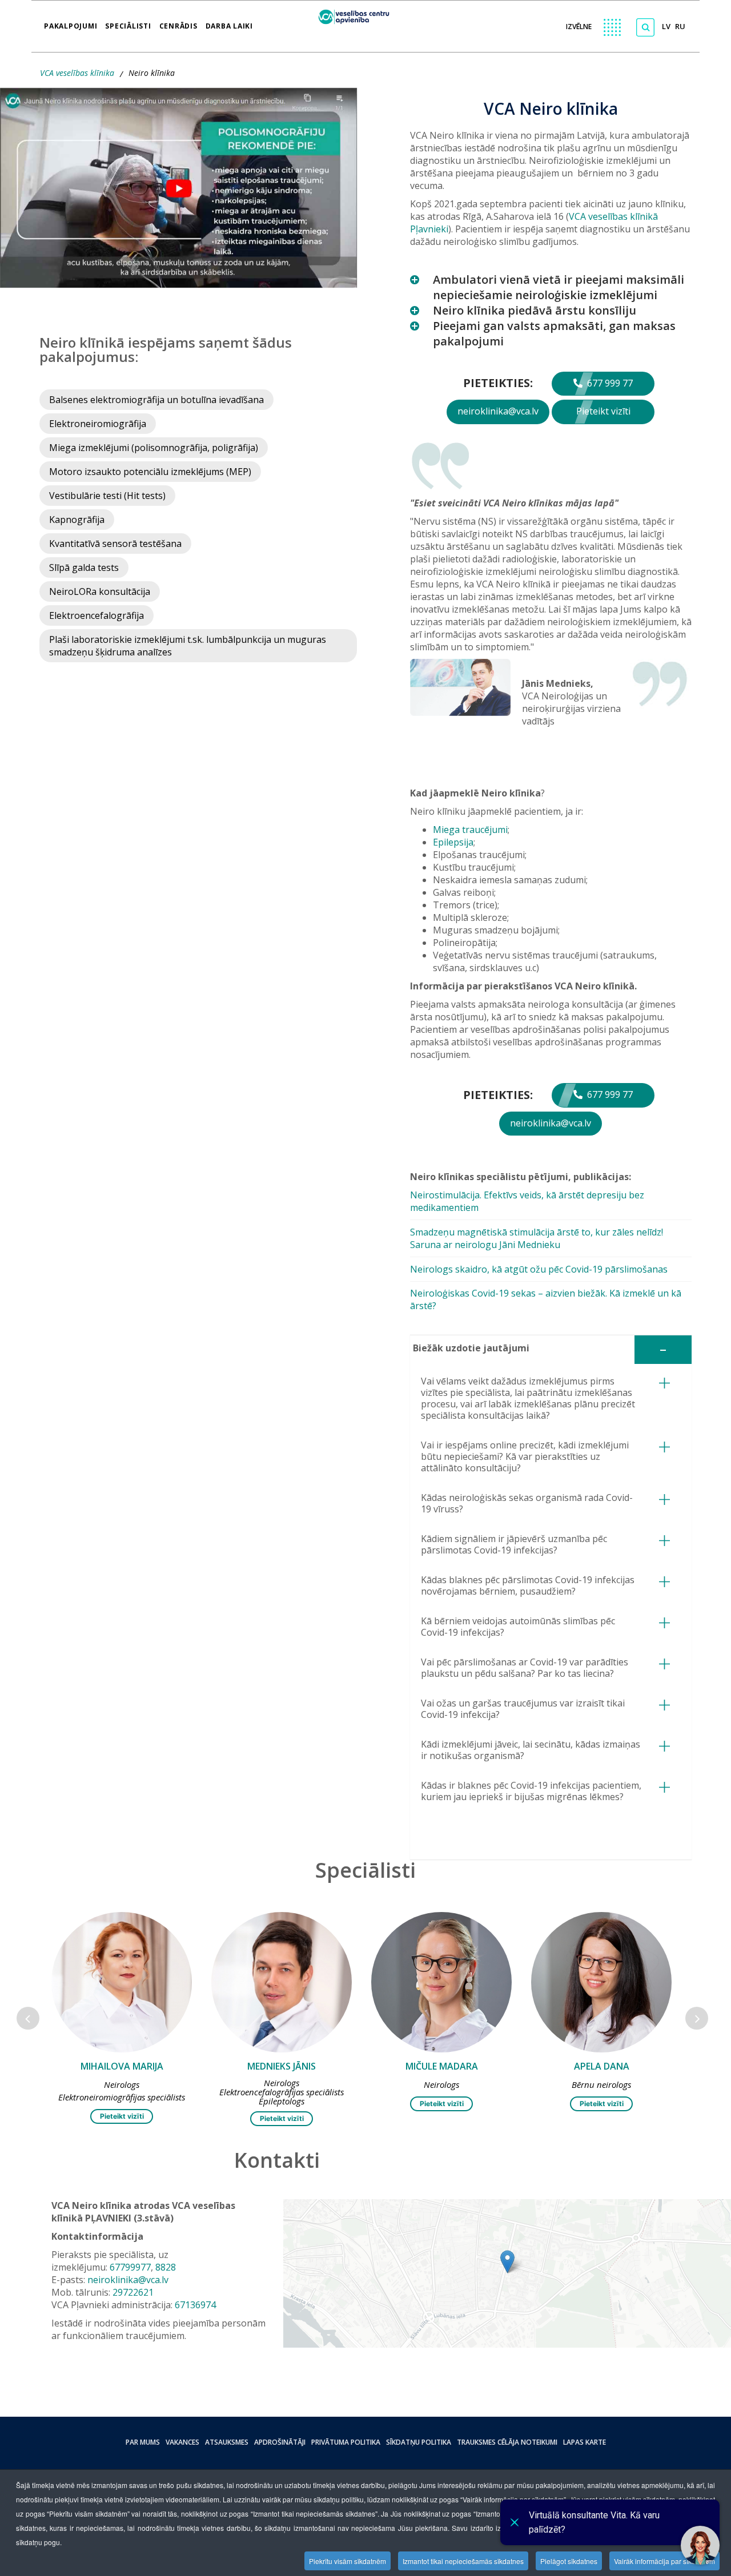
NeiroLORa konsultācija (100, 591)
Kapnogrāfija (77, 520)
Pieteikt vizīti (603, 411)
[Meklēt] (645, 27)
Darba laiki (229, 22)
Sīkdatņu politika (419, 2442)
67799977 (130, 2267)
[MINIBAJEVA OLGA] (601, 1982)
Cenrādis (178, 22)
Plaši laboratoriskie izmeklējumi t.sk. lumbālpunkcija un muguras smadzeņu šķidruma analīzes (188, 646)
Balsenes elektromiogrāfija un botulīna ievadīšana (156, 400)
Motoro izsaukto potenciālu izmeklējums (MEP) (150, 472)
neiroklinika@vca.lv (498, 411)
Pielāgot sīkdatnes (569, 2561)
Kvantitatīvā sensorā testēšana (115, 544)
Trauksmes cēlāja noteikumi (507, 2442)
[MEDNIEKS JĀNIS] (122, 1982)
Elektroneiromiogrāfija (98, 424)
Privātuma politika (346, 2442)
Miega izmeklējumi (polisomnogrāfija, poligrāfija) (154, 448)
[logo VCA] (358, 15)
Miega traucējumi (470, 830)
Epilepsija (453, 842)
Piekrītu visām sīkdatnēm (348, 2561)
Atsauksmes (227, 2442)
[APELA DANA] (441, 1982)
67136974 (195, 2305)
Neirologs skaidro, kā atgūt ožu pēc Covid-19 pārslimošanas (539, 1269)
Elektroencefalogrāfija (97, 615)
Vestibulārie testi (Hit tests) (107, 496)
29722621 (133, 2292)
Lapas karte (585, 2442)
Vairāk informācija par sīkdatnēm (664, 2561)
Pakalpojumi (71, 22)
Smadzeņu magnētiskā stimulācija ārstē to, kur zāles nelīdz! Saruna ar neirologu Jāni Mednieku (537, 1238)
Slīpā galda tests (84, 567)
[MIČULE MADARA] (282, 1982)
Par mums (143, 2442)
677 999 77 (609, 383)
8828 (166, 2267)
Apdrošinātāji (280, 2442)
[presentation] (28, 2018)
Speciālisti (128, 22)
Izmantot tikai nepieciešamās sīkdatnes (463, 2561)
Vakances (182, 2442)
